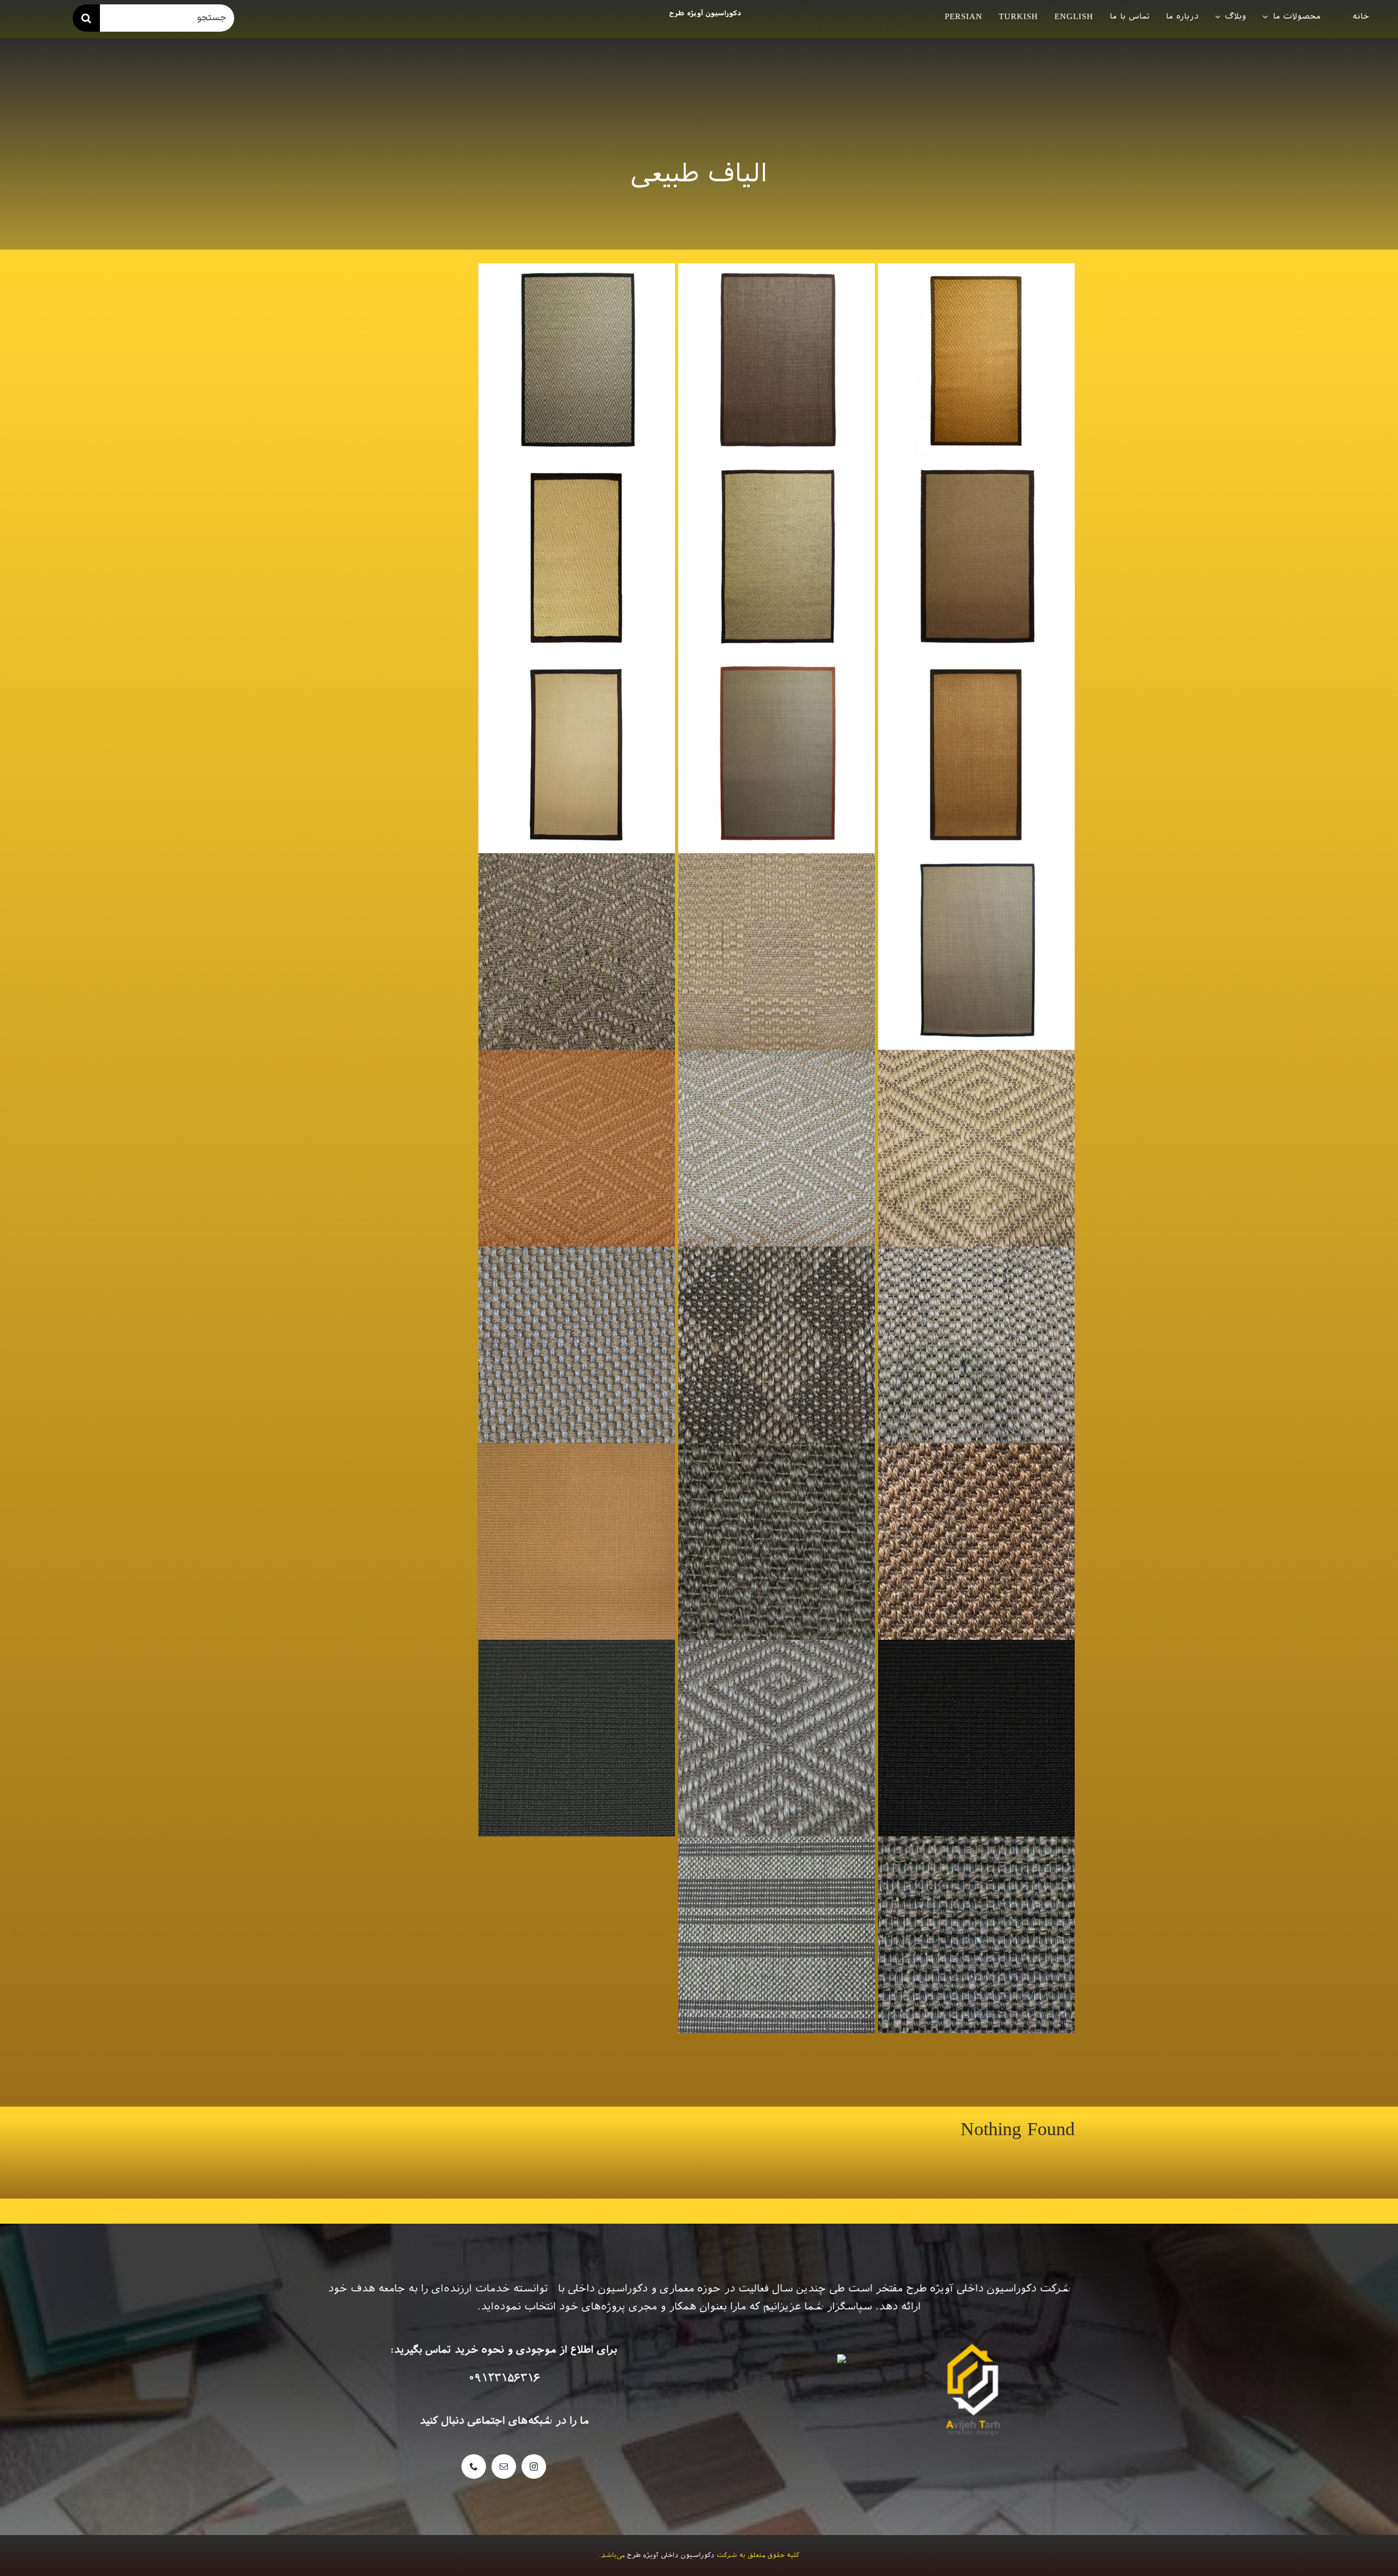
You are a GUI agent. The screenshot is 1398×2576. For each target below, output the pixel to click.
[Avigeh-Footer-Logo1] (704, 13)
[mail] (504, 2466)
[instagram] (534, 2466)
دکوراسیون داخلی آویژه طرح (671, 2555)
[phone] (474, 2466)
